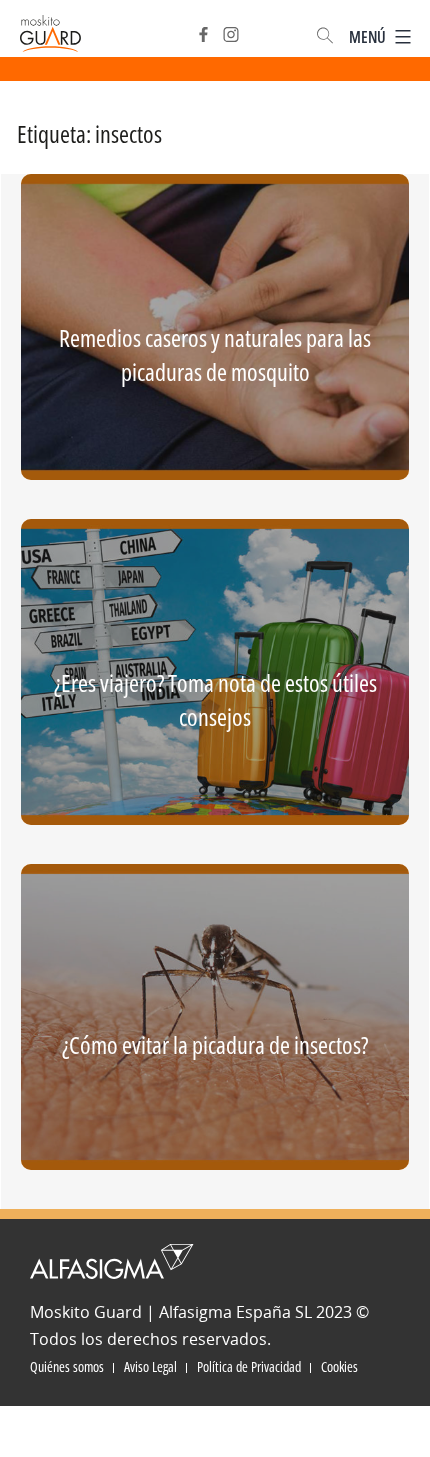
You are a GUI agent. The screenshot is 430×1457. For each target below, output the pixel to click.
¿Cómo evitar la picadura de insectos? (215, 1044)
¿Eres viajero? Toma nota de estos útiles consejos (215, 699)
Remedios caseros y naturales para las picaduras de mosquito (215, 354)
